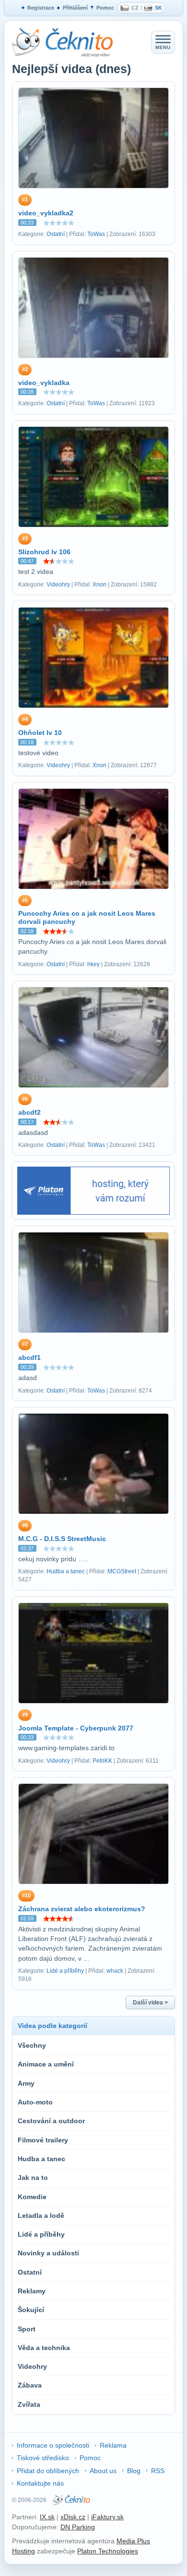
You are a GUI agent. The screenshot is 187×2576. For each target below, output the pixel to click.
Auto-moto (35, 2102)
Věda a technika (44, 2348)
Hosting (23, 2551)
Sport (27, 2329)
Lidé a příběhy (65, 1971)
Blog (134, 2471)
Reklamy (32, 2291)
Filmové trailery (43, 2140)
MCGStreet (122, 1571)
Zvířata (29, 2404)
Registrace (41, 8)
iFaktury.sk (107, 2517)
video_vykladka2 (46, 213)
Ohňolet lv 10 (40, 733)
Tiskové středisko (43, 2458)
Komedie (32, 2197)
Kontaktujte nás (40, 2483)
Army (26, 2083)
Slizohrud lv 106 (44, 552)
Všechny (32, 2045)
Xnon (99, 585)
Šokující (31, 2310)
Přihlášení (75, 8)
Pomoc (105, 8)
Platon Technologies (108, 2551)
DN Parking (78, 2527)
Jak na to (33, 2178)
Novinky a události (48, 2253)
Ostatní (56, 234)
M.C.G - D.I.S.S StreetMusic (62, 1539)
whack (115, 1971)
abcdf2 (29, 1112)
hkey (93, 964)
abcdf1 (29, 1357)
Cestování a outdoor (51, 2121)
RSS (158, 2471)
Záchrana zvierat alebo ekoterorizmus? (82, 1909)
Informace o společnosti (53, 2445)
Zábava (30, 2385)
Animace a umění (46, 2064)
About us (103, 2471)
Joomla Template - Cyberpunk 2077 (76, 1728)
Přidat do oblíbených (48, 2471)
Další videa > (150, 2003)
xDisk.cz (73, 2517)
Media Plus (133, 2541)
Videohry (58, 585)
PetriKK (102, 1761)
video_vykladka (44, 383)
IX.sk (47, 2517)
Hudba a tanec (66, 1571)
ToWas (96, 234)
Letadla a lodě (41, 2215)
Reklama (113, 2445)
